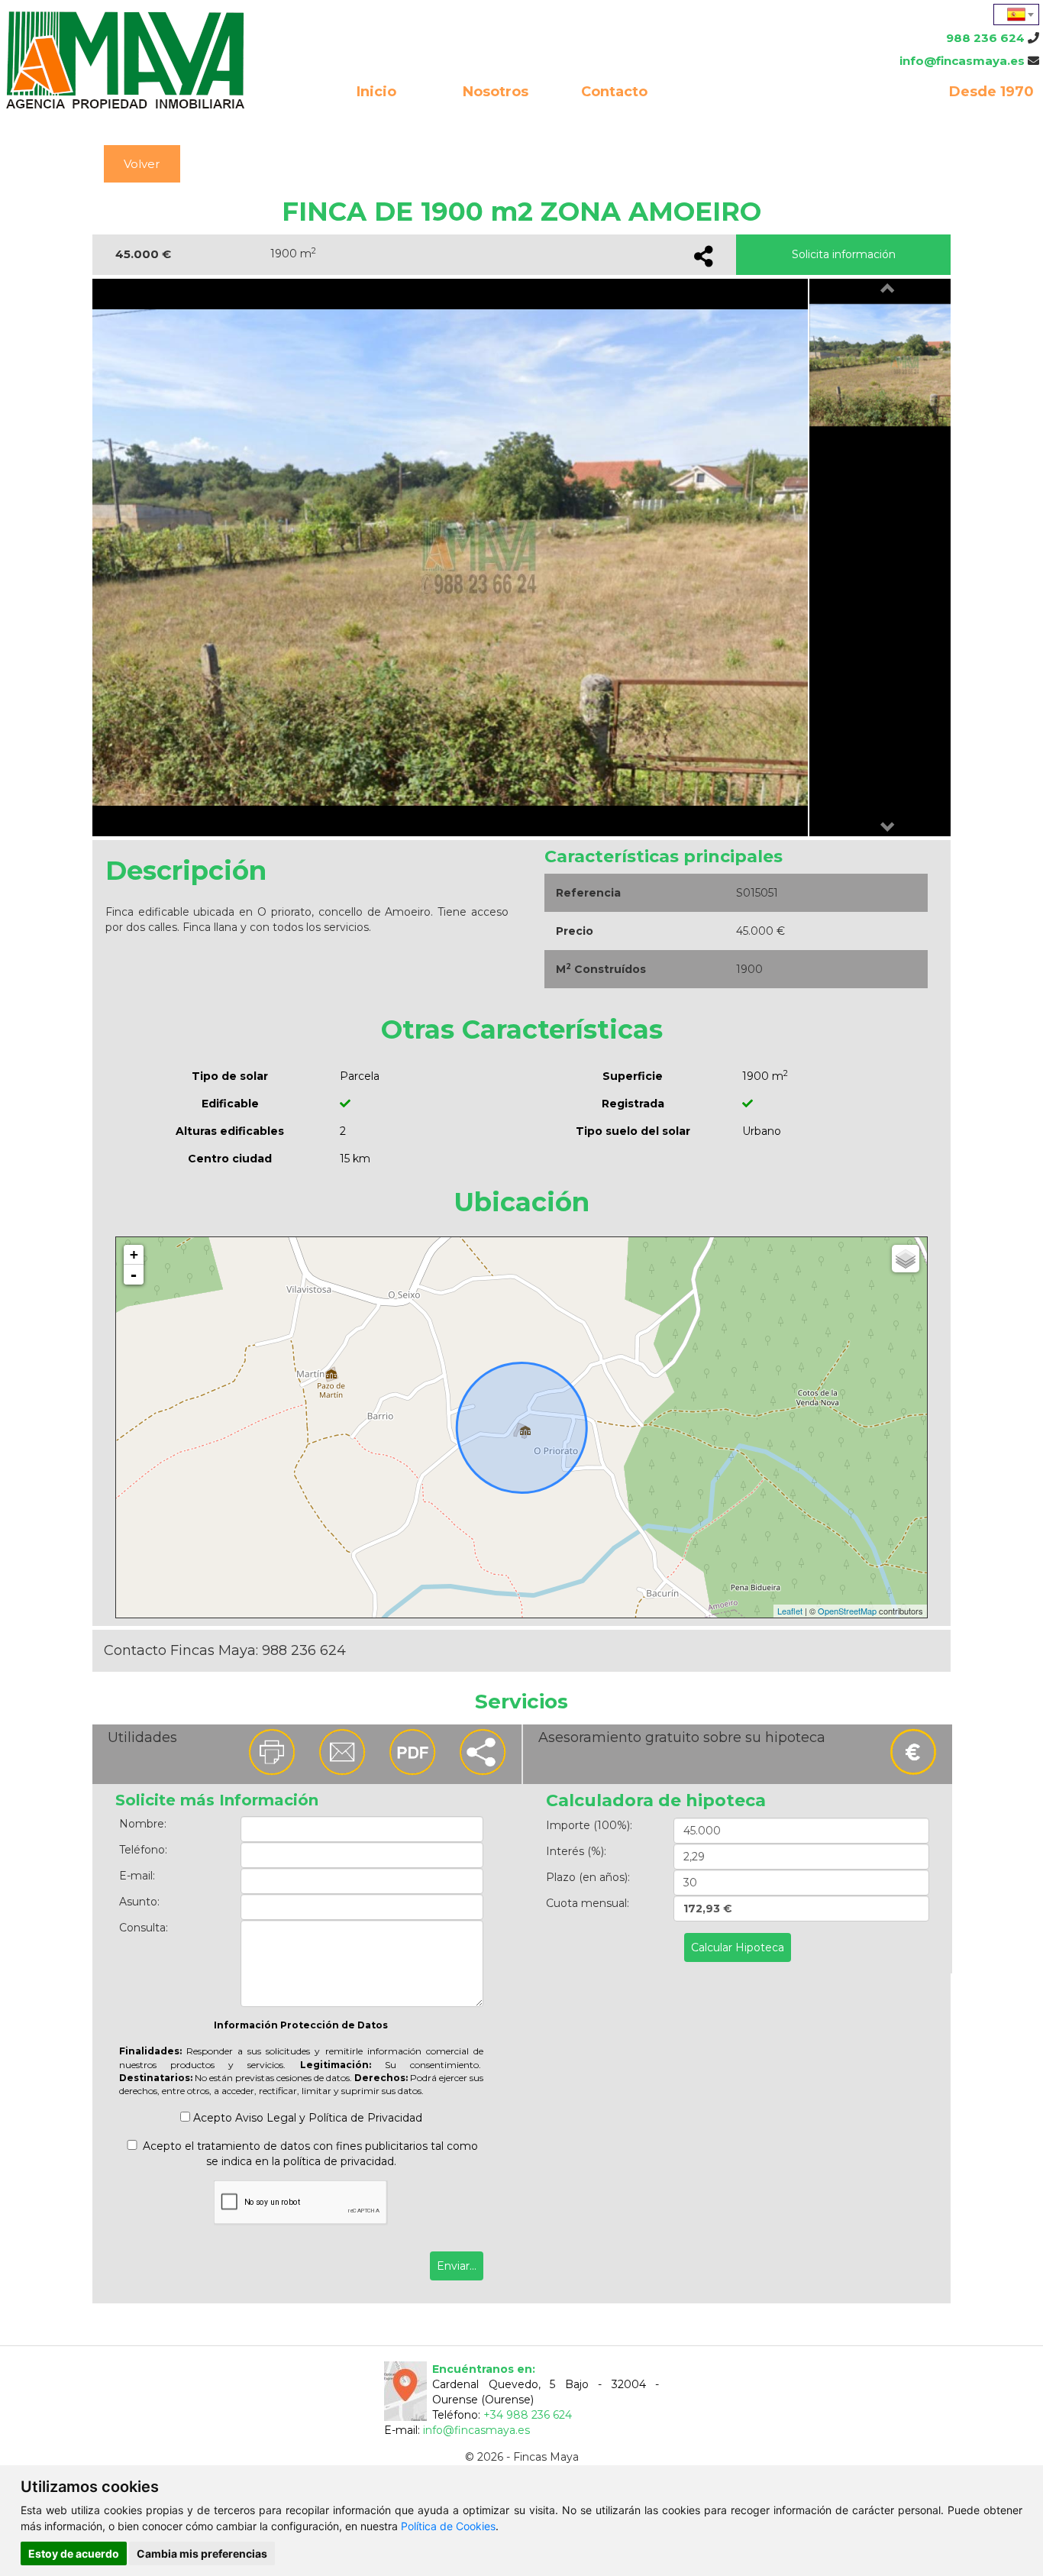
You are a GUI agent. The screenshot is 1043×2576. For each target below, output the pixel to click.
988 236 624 (985, 38)
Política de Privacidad (365, 2118)
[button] (888, 289)
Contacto (614, 92)
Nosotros (496, 92)
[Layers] (906, 1259)
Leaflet (790, 1611)
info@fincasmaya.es (962, 61)
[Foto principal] (480, 556)
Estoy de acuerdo (74, 2553)
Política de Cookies (448, 2526)
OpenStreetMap (847, 1611)
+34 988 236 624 (528, 2415)
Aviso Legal (266, 2118)
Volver (142, 164)
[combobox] (1016, 15)
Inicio (376, 92)
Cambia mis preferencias (202, 2553)
